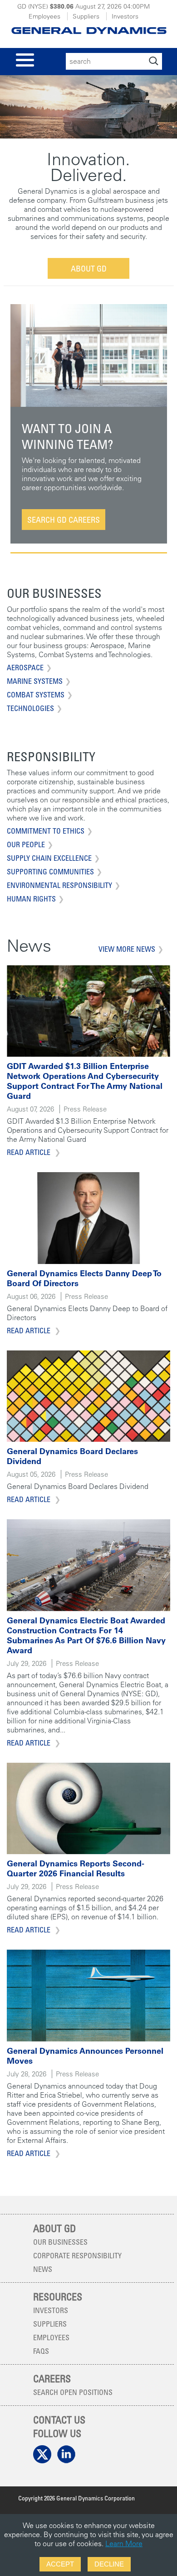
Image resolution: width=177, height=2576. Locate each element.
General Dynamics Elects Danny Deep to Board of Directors (84, 1278)
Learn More (124, 2543)
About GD (89, 268)
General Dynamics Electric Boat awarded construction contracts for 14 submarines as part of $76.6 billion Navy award (86, 1635)
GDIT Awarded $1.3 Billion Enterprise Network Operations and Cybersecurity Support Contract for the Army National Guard (85, 1081)
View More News (127, 949)
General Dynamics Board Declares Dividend (72, 1456)
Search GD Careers (64, 520)
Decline (109, 2564)
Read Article (29, 1152)
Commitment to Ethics (46, 831)
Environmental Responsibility (59, 885)
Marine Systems (35, 681)
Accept (60, 2564)
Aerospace (25, 668)
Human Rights (31, 899)
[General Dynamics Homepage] (88, 28)
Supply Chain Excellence (49, 858)
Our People (26, 844)
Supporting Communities (50, 872)
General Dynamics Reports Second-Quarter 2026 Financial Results (76, 1868)
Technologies (30, 708)
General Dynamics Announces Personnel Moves (85, 2056)
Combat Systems (36, 695)
